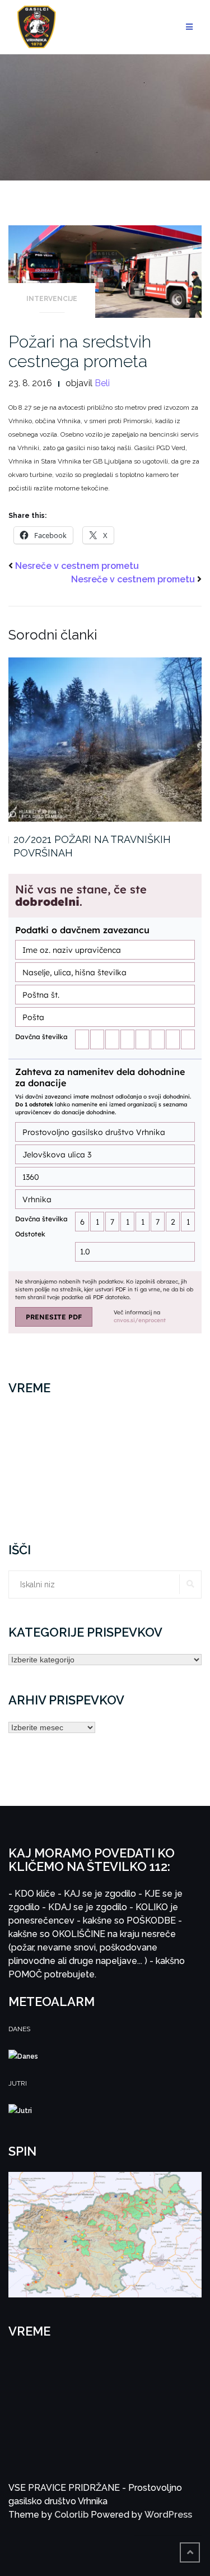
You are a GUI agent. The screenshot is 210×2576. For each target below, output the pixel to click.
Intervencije (52, 299)
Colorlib (71, 2515)
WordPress (168, 2515)
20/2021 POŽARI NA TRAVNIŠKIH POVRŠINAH (92, 846)
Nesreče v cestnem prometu (77, 566)
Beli (102, 383)
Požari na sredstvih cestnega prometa (80, 351)
